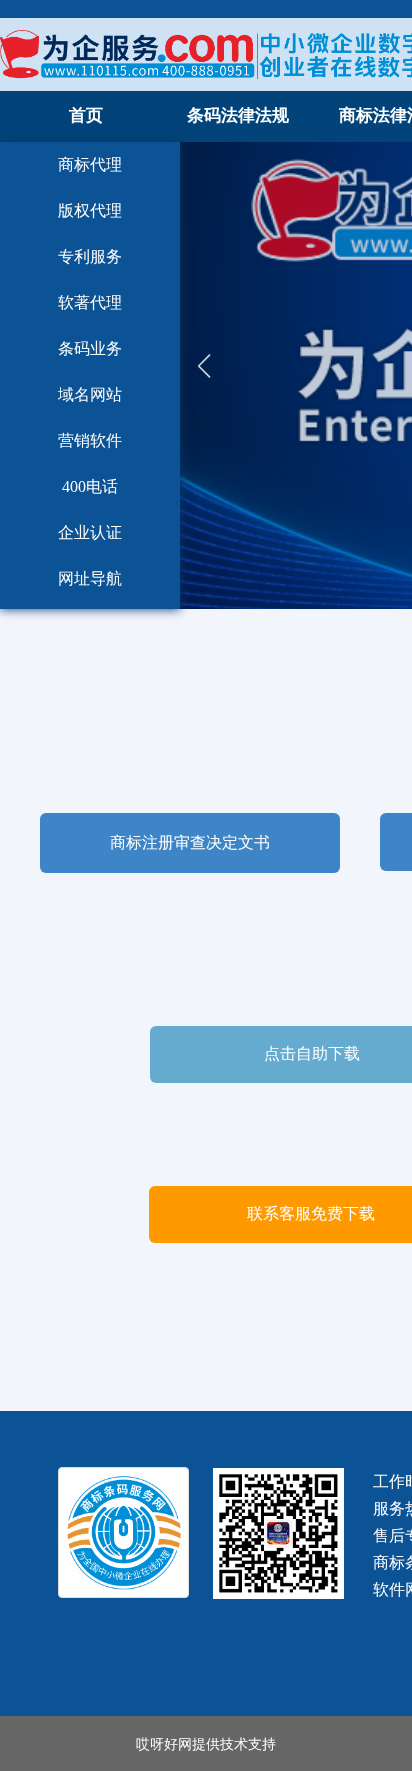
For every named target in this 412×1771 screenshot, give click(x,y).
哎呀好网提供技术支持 (206, 1743)
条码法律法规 (238, 115)
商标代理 (90, 164)
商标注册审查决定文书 (190, 842)
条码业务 (90, 348)
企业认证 (90, 532)
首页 (86, 115)
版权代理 (90, 210)
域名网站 (90, 394)
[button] (203, 376)
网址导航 (90, 578)
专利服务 (90, 256)
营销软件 (90, 440)
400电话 (90, 486)
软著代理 (90, 302)
